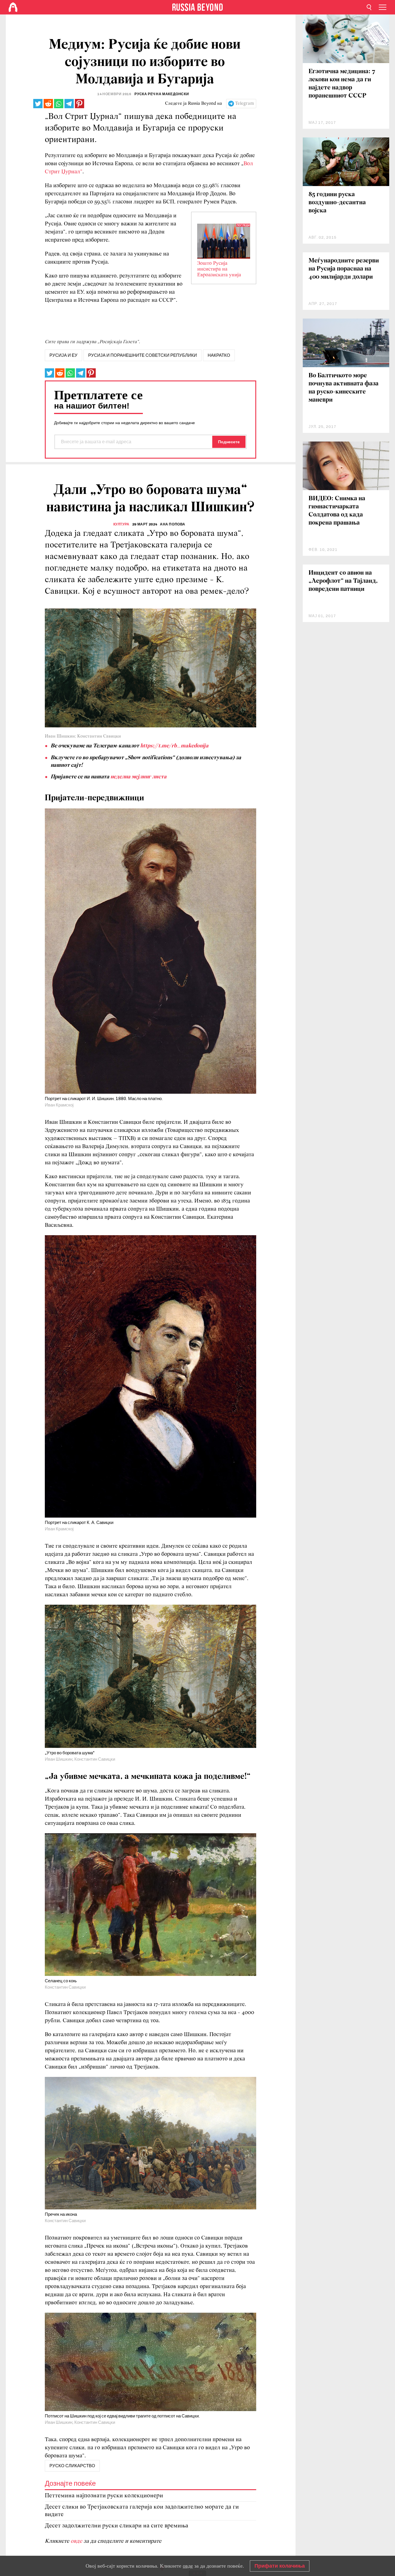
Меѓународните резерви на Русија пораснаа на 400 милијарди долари (344, 269)
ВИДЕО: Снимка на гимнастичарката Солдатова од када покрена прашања (337, 511)
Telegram (244, 104)
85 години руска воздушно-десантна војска (337, 203)
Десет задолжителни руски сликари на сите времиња (117, 2526)
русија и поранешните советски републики (143, 355)
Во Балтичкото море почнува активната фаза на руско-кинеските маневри (344, 388)
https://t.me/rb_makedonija (174, 746)
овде (77, 2541)
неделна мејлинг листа (139, 777)
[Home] (13, 7)
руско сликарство (72, 2466)
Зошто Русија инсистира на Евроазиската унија (219, 269)
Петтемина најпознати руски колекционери (104, 2496)
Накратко (219, 355)
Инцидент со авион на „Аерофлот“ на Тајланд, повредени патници (343, 581)
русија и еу (63, 355)
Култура (121, 524)
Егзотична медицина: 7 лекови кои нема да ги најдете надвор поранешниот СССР (342, 84)
